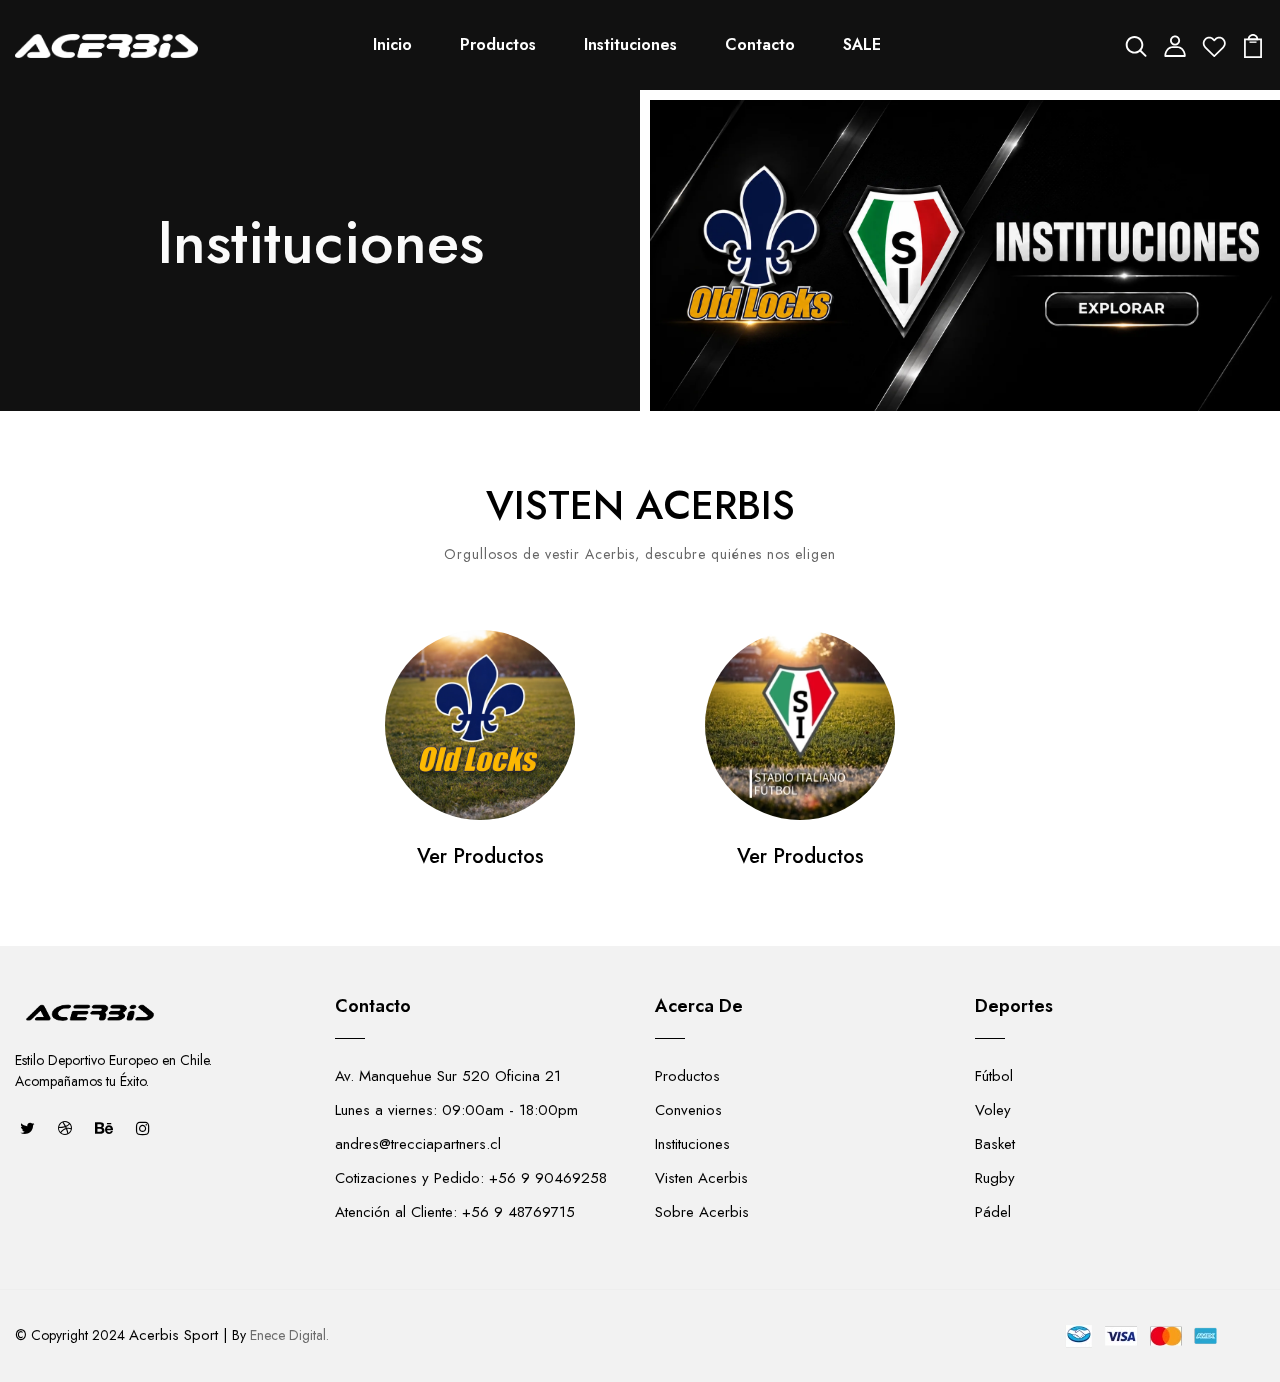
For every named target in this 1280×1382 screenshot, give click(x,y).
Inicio (392, 44)
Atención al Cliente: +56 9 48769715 (455, 1212)
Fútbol (994, 1076)
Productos (498, 44)
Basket (995, 1144)
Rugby (995, 1178)
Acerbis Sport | (178, 1335)
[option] (480, 773)
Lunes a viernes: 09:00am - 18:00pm (456, 1110)
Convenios (688, 1110)
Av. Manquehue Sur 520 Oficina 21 (448, 1076)
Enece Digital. (289, 1335)
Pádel (993, 1212)
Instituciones (630, 44)
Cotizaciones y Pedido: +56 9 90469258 (471, 1178)
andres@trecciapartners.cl (418, 1144)
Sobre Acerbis (702, 1212)
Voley (993, 1110)
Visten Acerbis (701, 1178)
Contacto (760, 44)
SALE (862, 44)
